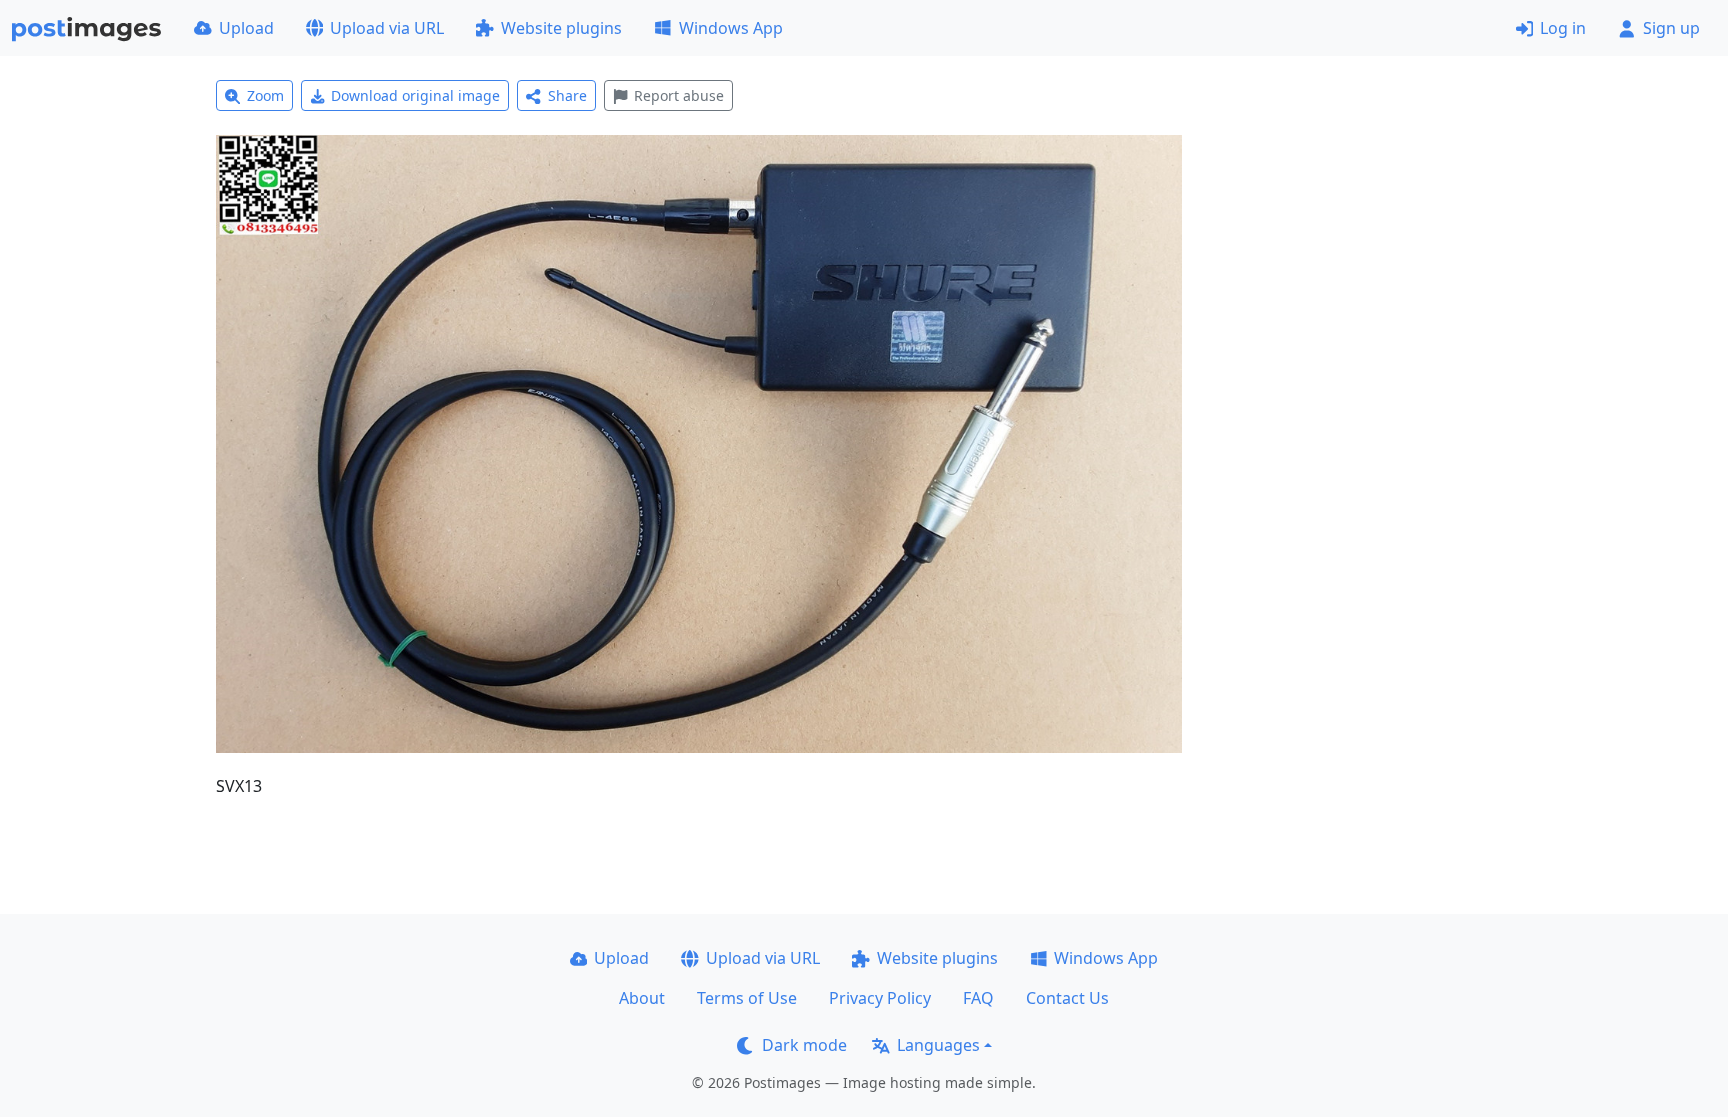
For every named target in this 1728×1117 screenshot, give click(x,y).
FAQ (978, 998)
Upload (246, 28)
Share (567, 95)
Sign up (1671, 28)
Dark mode (804, 1045)
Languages (938, 1045)
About (642, 998)
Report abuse (679, 95)
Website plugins (561, 28)
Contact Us (1067, 998)
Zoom (265, 95)
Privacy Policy (880, 998)
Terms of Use (747, 998)
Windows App (731, 28)
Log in (1563, 28)
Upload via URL (387, 28)
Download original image (415, 95)
